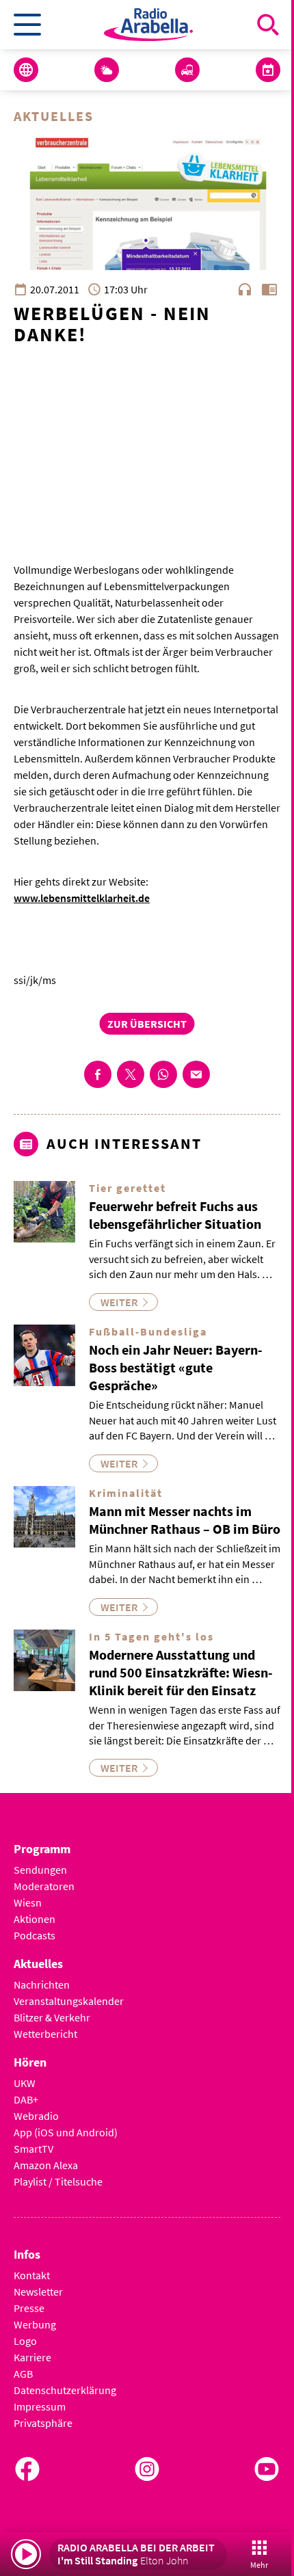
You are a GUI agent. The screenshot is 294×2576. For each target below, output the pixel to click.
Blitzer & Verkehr (52, 2017)
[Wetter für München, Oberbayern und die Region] (107, 70)
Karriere (32, 2357)
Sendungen (40, 1870)
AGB (23, 2374)
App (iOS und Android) (66, 2132)
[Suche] (268, 25)
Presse (29, 2308)
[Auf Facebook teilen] (98, 1074)
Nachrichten (42, 1984)
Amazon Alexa (46, 2165)
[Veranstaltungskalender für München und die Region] (268, 70)
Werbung (35, 2324)
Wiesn (28, 1902)
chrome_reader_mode (269, 289)
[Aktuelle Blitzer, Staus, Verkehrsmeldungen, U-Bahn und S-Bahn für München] (187, 70)
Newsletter (38, 2292)
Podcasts (35, 1935)
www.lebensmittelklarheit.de (82, 898)
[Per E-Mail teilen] (196, 1074)
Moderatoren (44, 1886)
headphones (245, 289)
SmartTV (34, 2149)
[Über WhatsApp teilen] (163, 1074)
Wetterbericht (45, 2034)
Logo (25, 2341)
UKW (25, 2083)
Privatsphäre (43, 2423)
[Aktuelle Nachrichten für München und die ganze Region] (26, 70)
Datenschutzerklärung (65, 2390)
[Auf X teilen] (131, 1074)
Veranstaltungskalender (69, 2001)
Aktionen (35, 1919)
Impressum (40, 2406)
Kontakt (32, 2275)
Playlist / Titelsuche (58, 2181)
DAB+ (26, 2099)
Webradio (36, 2116)
